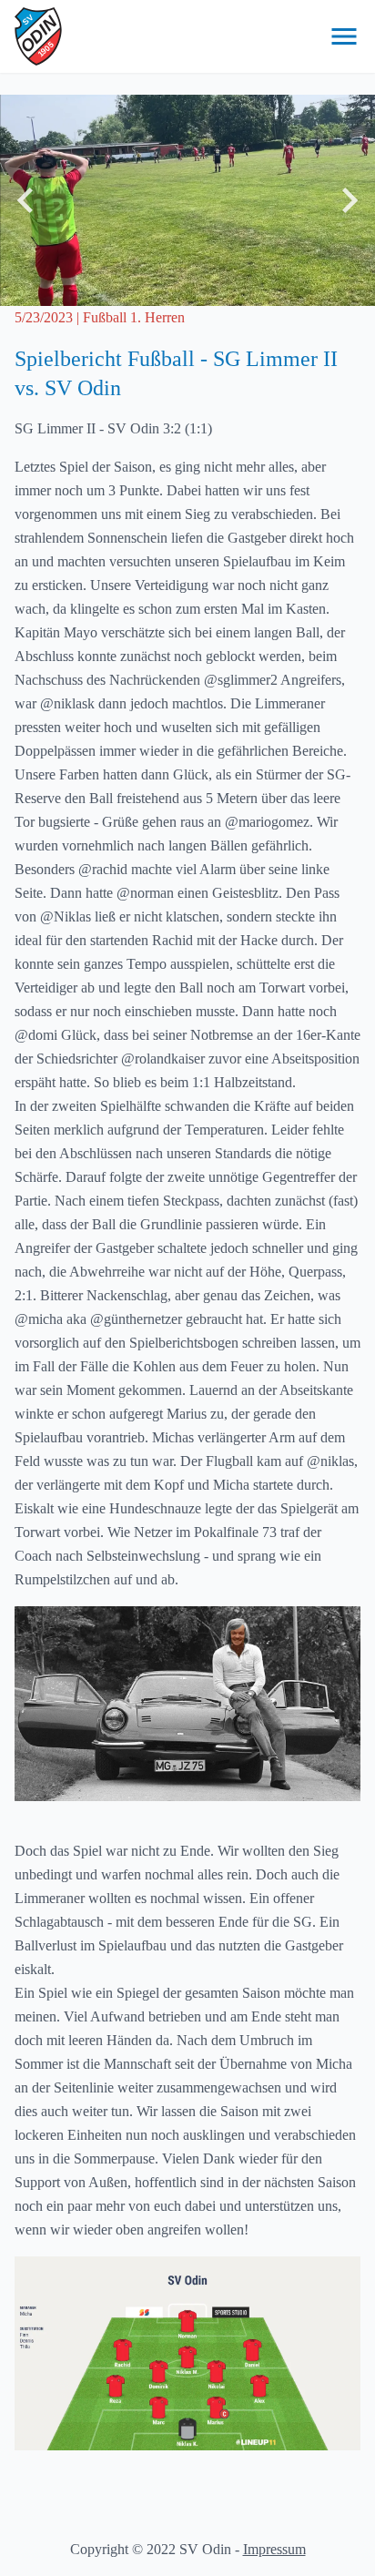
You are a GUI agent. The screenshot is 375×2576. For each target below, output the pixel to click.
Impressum (274, 2549)
